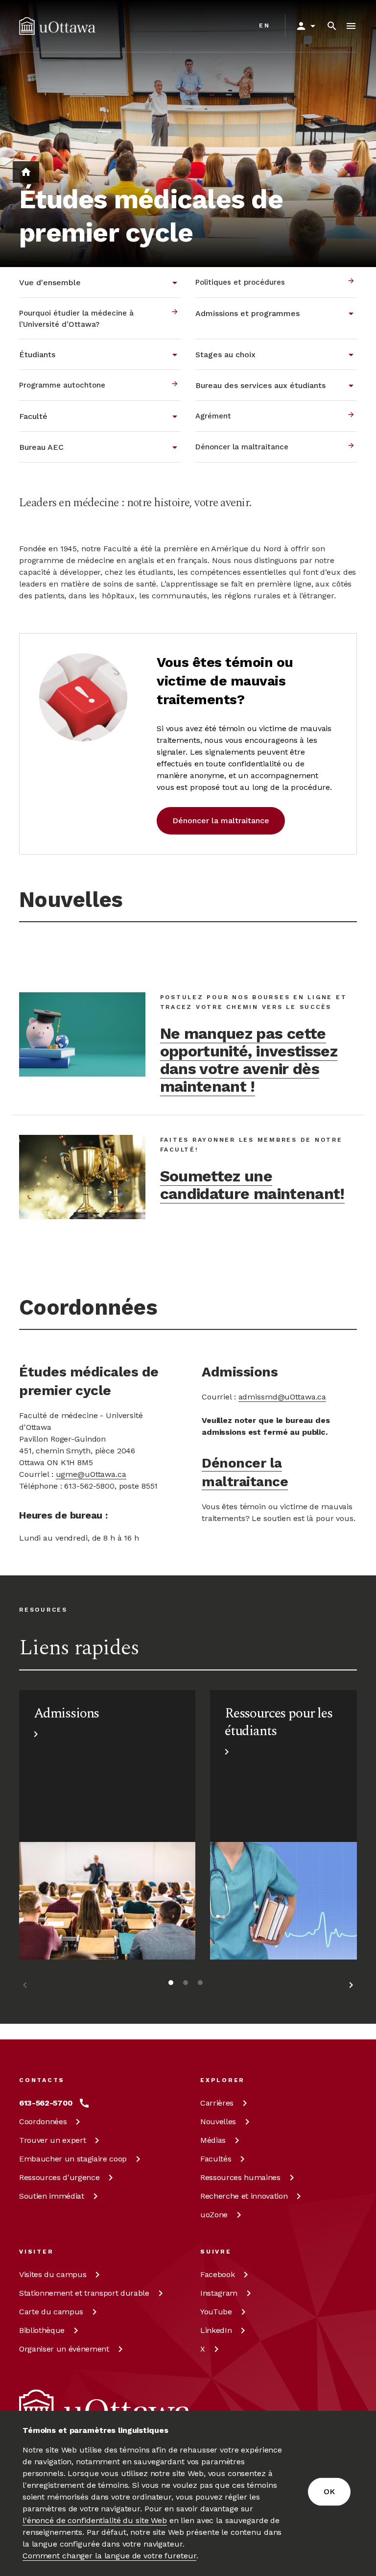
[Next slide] (351, 1987)
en (265, 25)
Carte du (51, 2312)
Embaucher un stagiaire (73, 2159)
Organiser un (64, 2349)
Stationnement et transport (84, 2293)
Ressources (59, 2177)
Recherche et (244, 2196)
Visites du (53, 2274)
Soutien (52, 2196)
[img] (57, 26)
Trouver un (52, 2140)
